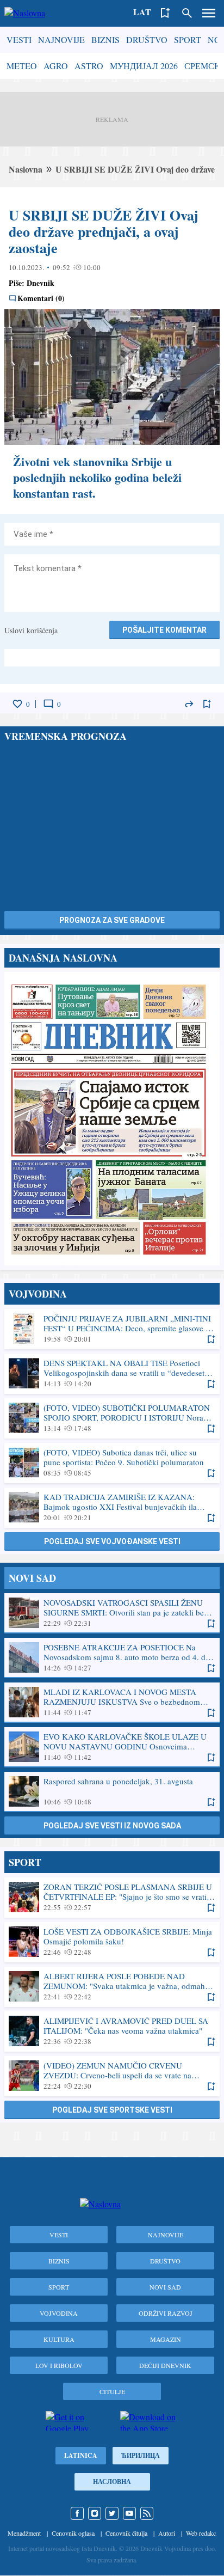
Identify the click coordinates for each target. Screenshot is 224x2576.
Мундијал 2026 (144, 66)
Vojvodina (59, 2313)
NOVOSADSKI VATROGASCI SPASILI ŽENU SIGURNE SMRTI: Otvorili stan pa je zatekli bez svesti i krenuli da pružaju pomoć (112, 1613)
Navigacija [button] (209, 13)
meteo (22, 66)
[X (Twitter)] (112, 2513)
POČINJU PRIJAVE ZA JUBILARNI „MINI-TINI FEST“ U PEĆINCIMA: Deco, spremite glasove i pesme (112, 1329)
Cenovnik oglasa (73, 2533)
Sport (188, 39)
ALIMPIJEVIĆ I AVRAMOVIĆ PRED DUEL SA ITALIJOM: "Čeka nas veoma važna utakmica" (112, 2031)
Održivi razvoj (166, 2313)
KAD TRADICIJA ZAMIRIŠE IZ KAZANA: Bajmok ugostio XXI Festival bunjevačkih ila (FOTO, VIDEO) (112, 1507)
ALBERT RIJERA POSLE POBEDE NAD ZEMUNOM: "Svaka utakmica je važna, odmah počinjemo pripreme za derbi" (112, 1986)
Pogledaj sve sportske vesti (112, 2110)
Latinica (81, 2455)
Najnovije (61, 39)
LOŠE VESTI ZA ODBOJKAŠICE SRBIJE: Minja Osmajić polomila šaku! (112, 1942)
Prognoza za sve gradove (112, 920)
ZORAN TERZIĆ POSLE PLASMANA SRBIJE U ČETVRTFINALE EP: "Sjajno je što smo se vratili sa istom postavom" (112, 1897)
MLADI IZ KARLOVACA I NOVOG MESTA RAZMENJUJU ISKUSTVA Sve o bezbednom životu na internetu (112, 1702)
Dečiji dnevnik (165, 2365)
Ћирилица (141, 2455)
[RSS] (147, 2513)
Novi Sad (165, 2287)
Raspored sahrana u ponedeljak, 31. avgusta (112, 1791)
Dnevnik (41, 283)
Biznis (105, 39)
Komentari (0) (41, 298)
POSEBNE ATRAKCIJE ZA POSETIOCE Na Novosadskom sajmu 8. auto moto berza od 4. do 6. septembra (112, 1657)
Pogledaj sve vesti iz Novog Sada (112, 1826)
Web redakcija (204, 2533)
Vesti (19, 39)
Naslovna (26, 169)
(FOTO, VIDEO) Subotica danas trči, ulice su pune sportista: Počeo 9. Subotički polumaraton (112, 1463)
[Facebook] (77, 2513)
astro (89, 66)
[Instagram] (95, 2513)
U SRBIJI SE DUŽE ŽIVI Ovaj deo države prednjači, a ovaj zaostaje (104, 231)
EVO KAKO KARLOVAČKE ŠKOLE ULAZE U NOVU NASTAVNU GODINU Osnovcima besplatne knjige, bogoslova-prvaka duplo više (112, 1747)
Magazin (166, 2339)
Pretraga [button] (187, 13)
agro (56, 66)
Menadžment (24, 2533)
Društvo (147, 39)
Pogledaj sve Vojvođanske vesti (112, 1541)
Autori (167, 2533)
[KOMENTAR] (48, 704)
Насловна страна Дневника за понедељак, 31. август (112, 1119)
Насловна (112, 2482)
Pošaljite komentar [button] (164, 630)
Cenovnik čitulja (126, 2533)
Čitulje (112, 2391)
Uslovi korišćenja (31, 630)
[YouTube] (129, 2513)
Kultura (59, 2339)
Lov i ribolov (59, 2365)
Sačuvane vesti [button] (165, 13)
